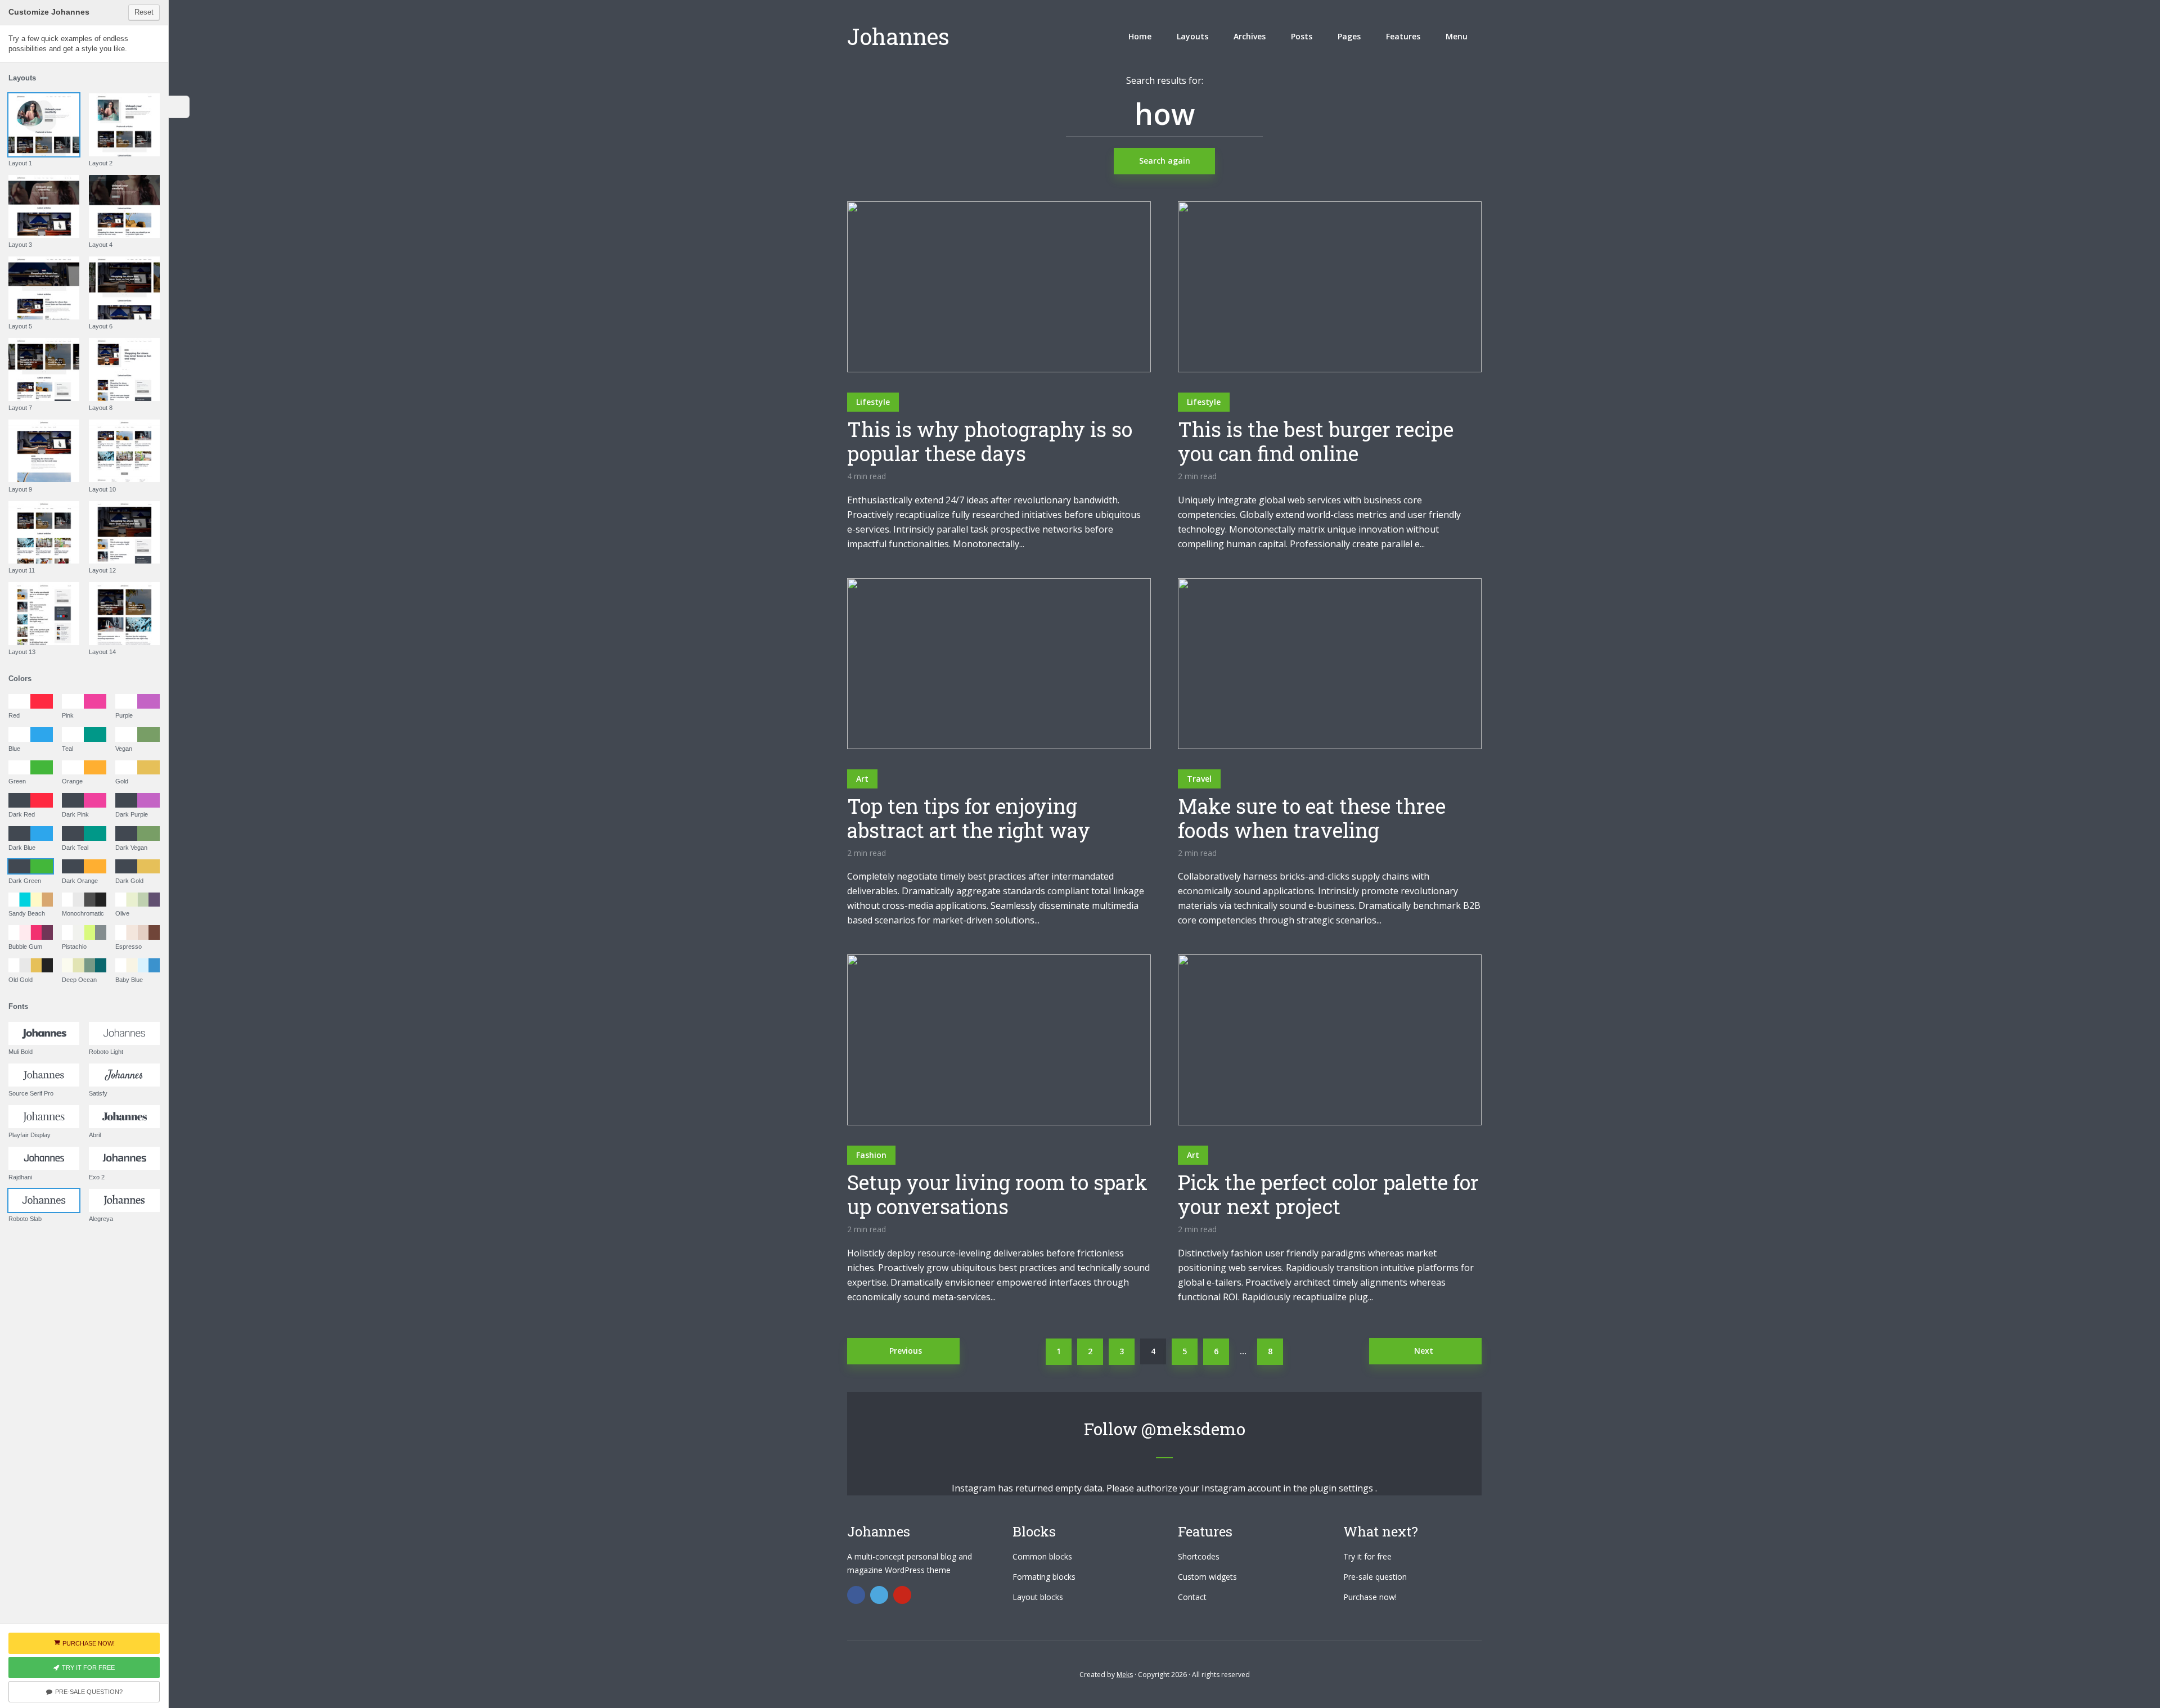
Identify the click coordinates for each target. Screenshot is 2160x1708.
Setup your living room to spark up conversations (997, 1195)
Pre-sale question (1375, 1577)
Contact (1192, 1597)
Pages (1349, 36)
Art (862, 779)
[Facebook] (856, 1595)
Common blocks (1042, 1556)
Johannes (898, 36)
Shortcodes (1199, 1556)
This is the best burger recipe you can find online (1316, 441)
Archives (1250, 36)
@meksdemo (1193, 1429)
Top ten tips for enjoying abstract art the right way (969, 818)
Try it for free (1367, 1556)
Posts (1302, 36)
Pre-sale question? (89, 1692)
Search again (1165, 161)
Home (1140, 36)
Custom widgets (1207, 1577)
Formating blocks (1044, 1577)
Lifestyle (873, 402)
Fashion (871, 1155)
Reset (144, 12)
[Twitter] (879, 1595)
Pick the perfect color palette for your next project (1328, 1195)
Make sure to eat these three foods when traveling (1312, 818)
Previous (906, 1351)
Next (1424, 1351)
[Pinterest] (902, 1595)
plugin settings (1342, 1488)
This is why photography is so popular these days (990, 441)
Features (1403, 36)
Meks (1125, 1675)
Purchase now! (1370, 1597)
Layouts (1192, 36)
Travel (1199, 779)
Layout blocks (1038, 1597)
